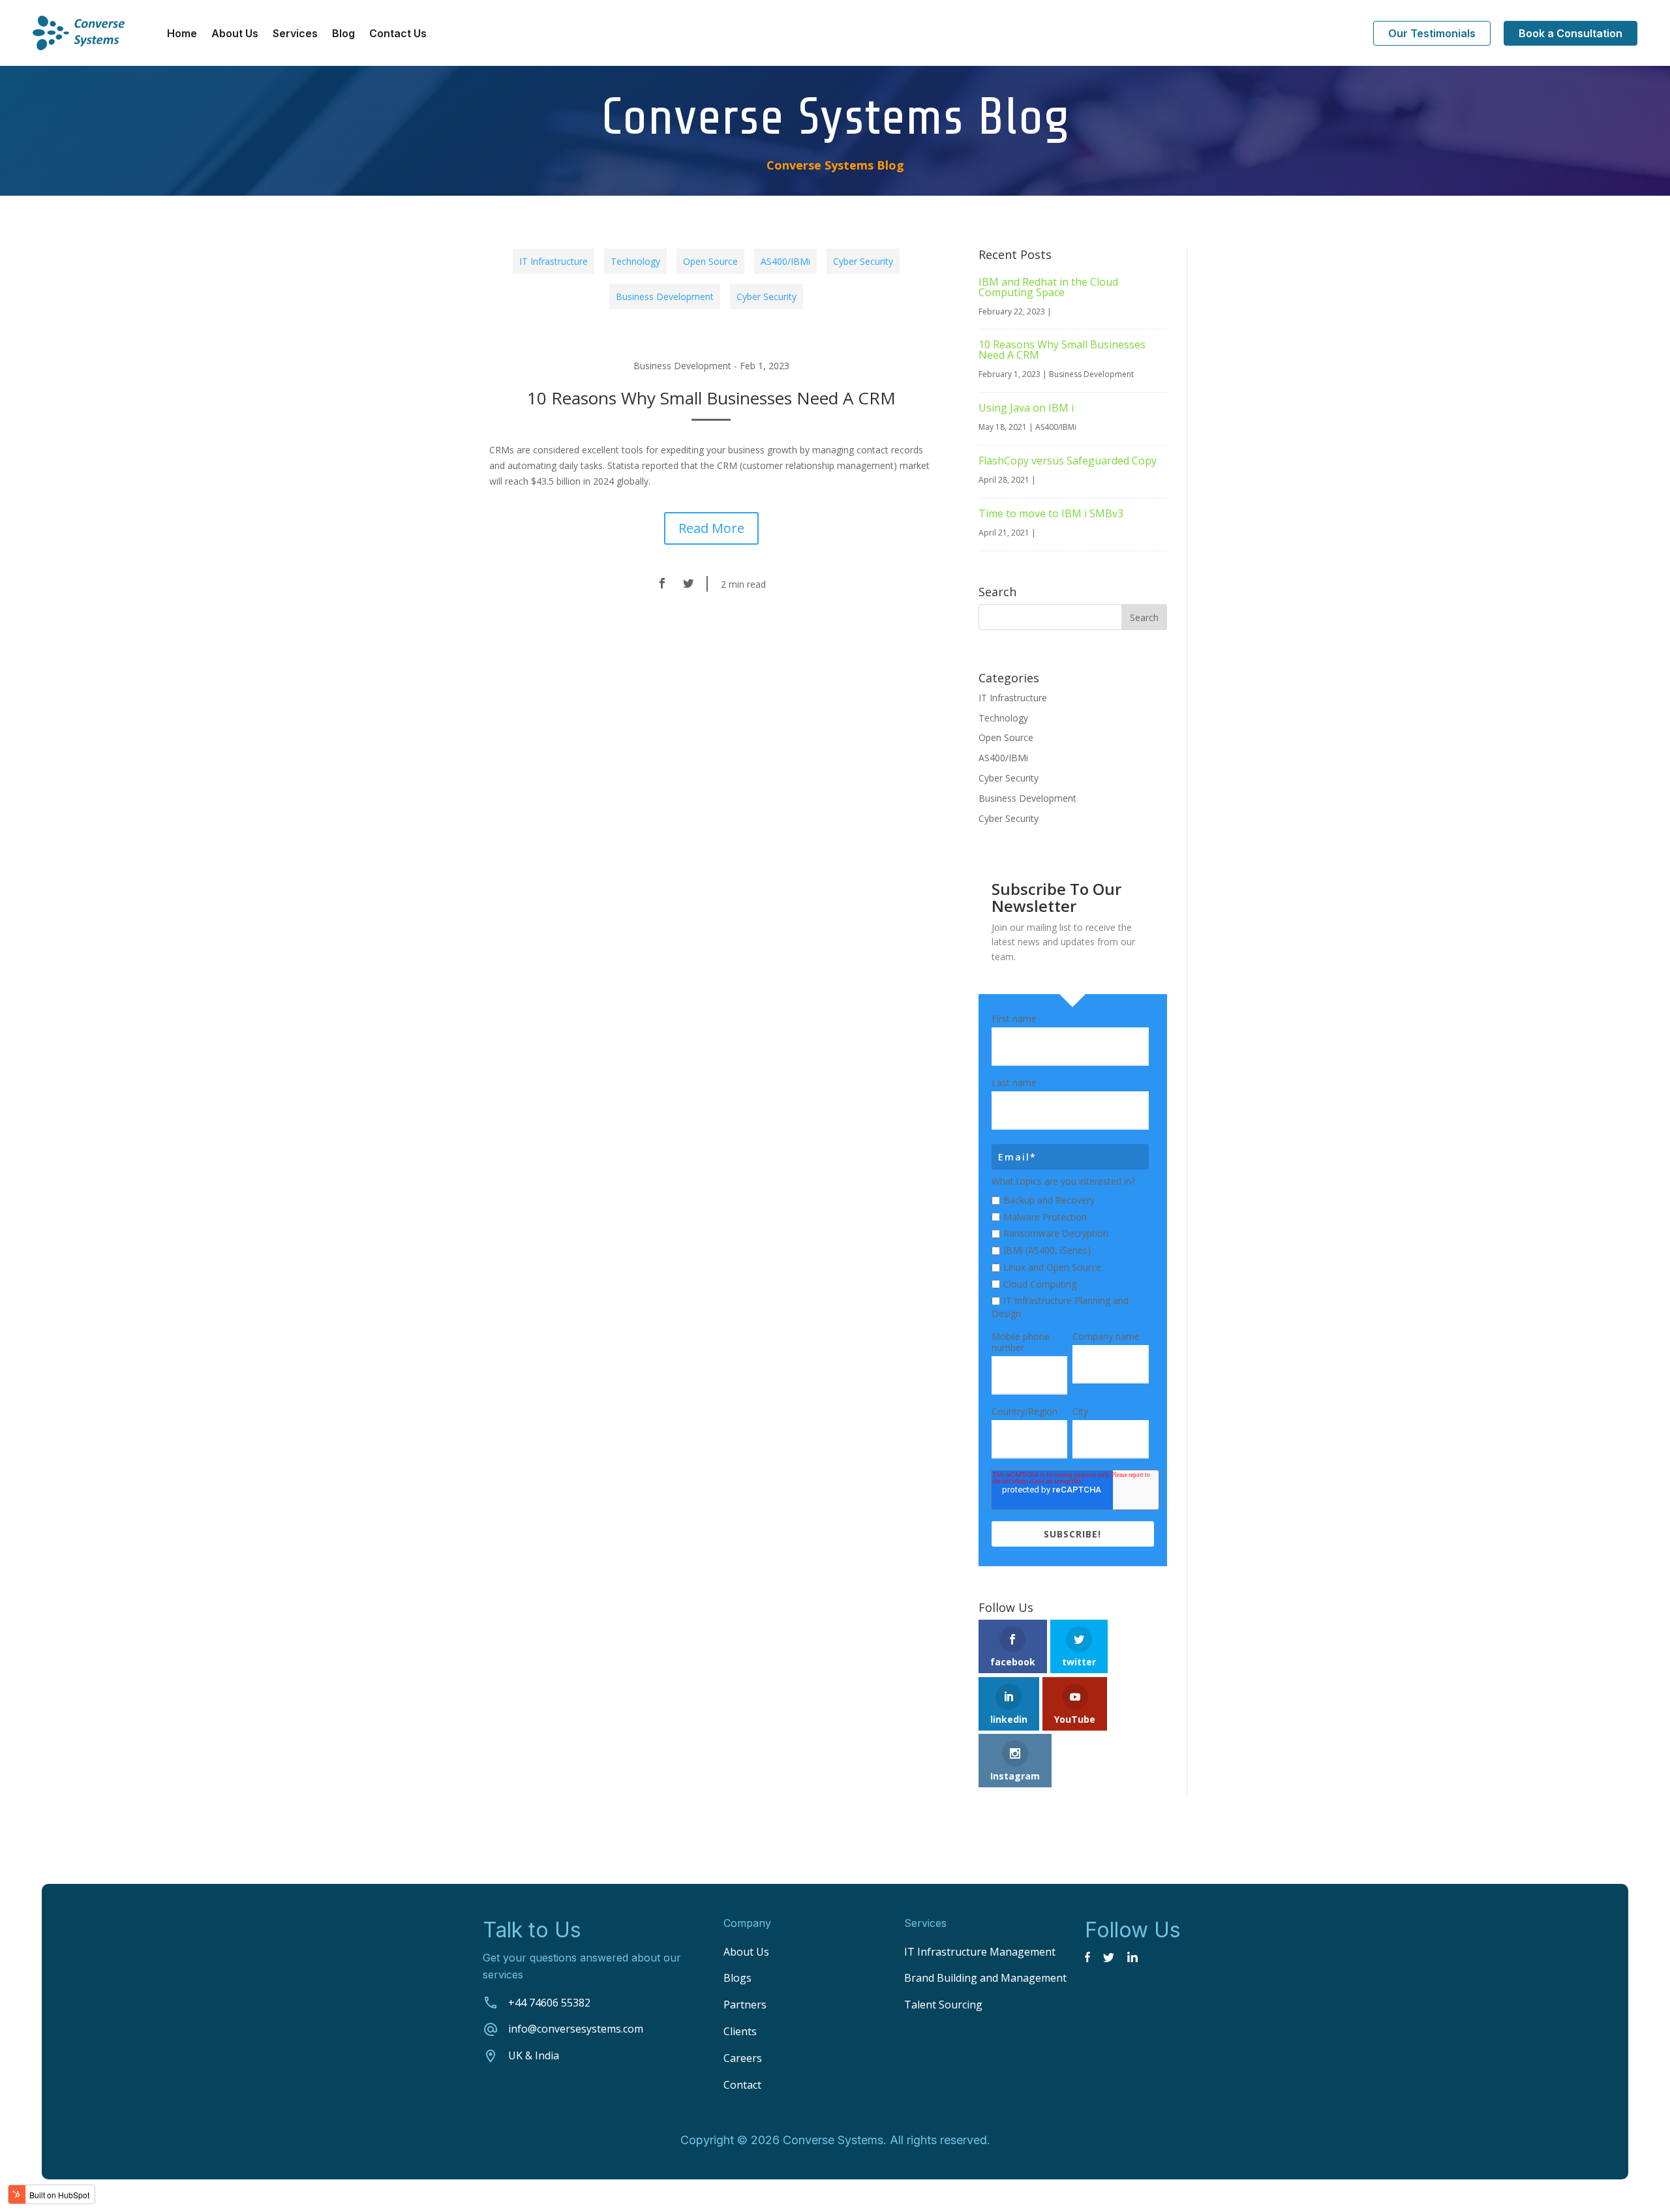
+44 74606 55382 (549, 2003)
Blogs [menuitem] (737, 1978)
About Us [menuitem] (235, 34)
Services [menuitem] (295, 34)
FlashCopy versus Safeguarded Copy (1068, 461)
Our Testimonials (1432, 33)
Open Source (710, 261)
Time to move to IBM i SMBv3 (1051, 513)
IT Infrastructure (554, 261)
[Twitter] (688, 584)
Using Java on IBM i (1026, 408)
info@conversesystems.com (576, 2029)
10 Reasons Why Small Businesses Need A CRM (711, 398)
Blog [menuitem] (343, 34)
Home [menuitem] (182, 34)
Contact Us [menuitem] (398, 34)
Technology (635, 261)
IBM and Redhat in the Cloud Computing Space (1048, 287)
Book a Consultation (1571, 33)
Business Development (665, 296)
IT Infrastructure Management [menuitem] (980, 1952)
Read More (711, 528)
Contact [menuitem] (742, 2085)
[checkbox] (1070, 1255)
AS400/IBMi (785, 261)
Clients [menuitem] (740, 2031)
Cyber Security (863, 261)
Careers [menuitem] (743, 2058)
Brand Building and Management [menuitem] (985, 1978)
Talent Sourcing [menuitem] (943, 2005)
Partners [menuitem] (745, 2005)
